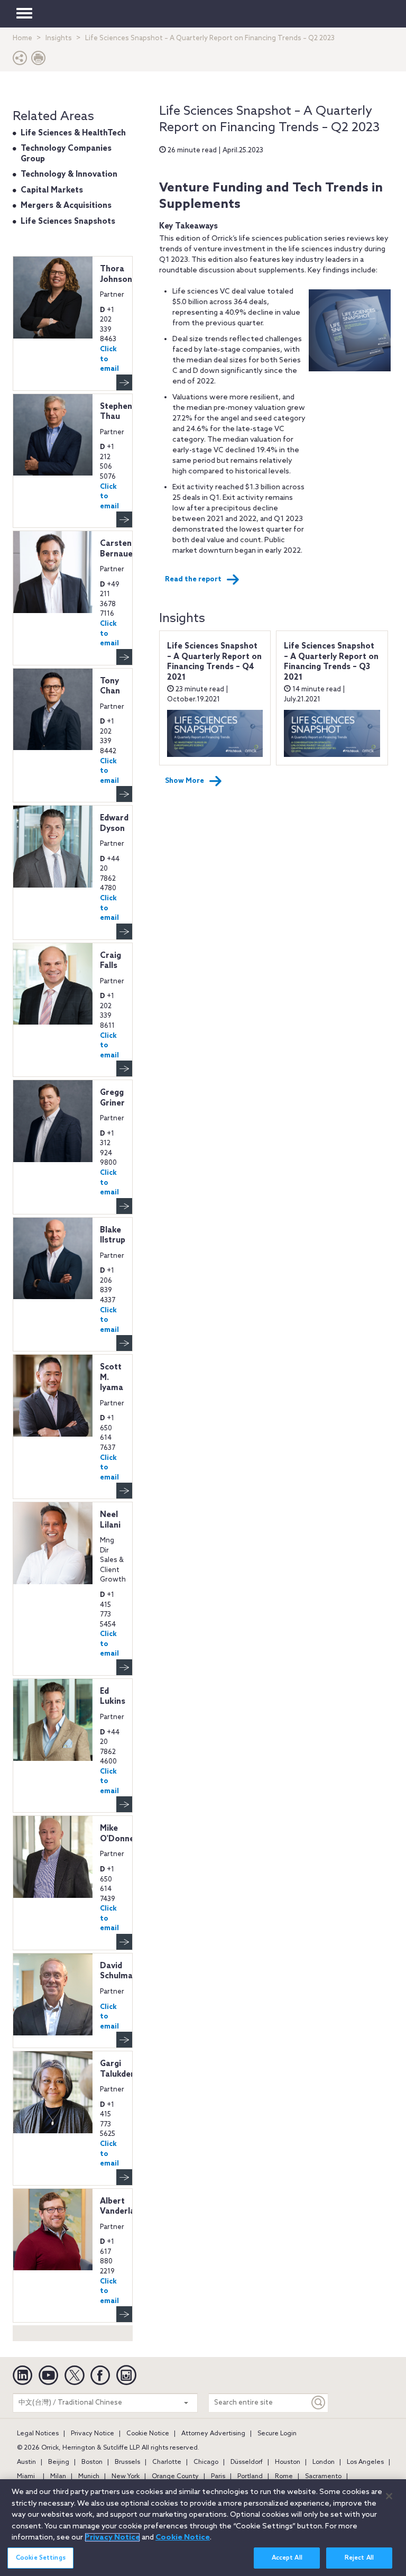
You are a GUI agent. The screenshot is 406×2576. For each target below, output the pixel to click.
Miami (26, 2477)
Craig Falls (110, 961)
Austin (26, 2462)
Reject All (359, 2558)
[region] (203, 2528)
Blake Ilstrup (113, 1236)
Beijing (59, 2462)
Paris (218, 2477)
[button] (20, 61)
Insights (59, 38)
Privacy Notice (93, 2434)
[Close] (389, 2496)
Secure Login (277, 2434)
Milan (58, 2477)
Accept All (287, 2558)
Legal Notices (38, 2434)
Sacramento (323, 2477)
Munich (89, 2477)
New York (126, 2477)
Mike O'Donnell (119, 1834)
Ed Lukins (113, 1697)
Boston (92, 2462)
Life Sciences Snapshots (68, 222)
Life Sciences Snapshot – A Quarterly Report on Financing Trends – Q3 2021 (331, 662)
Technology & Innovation (69, 175)
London (324, 2462)
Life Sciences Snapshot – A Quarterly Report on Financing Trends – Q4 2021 (214, 662)
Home (22, 38)
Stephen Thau (116, 412)
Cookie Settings (41, 2558)
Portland (250, 2477)
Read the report (193, 579)
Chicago (206, 2462)
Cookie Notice (148, 2434)
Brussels (127, 2462)
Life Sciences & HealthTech (73, 133)
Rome (284, 2477)
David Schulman (119, 1971)
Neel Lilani (110, 1520)
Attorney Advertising (213, 2434)
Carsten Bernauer (118, 549)
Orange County (175, 2477)
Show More (184, 781)
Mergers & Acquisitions (66, 206)
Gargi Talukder (117, 2069)
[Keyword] (319, 2403)
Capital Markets (52, 190)
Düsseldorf (247, 2462)
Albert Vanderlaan (122, 2207)
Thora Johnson (116, 275)
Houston (288, 2462)
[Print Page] (39, 61)
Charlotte (167, 2462)
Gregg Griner (112, 1098)
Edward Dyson (114, 824)
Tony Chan (110, 687)
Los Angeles (365, 2462)
